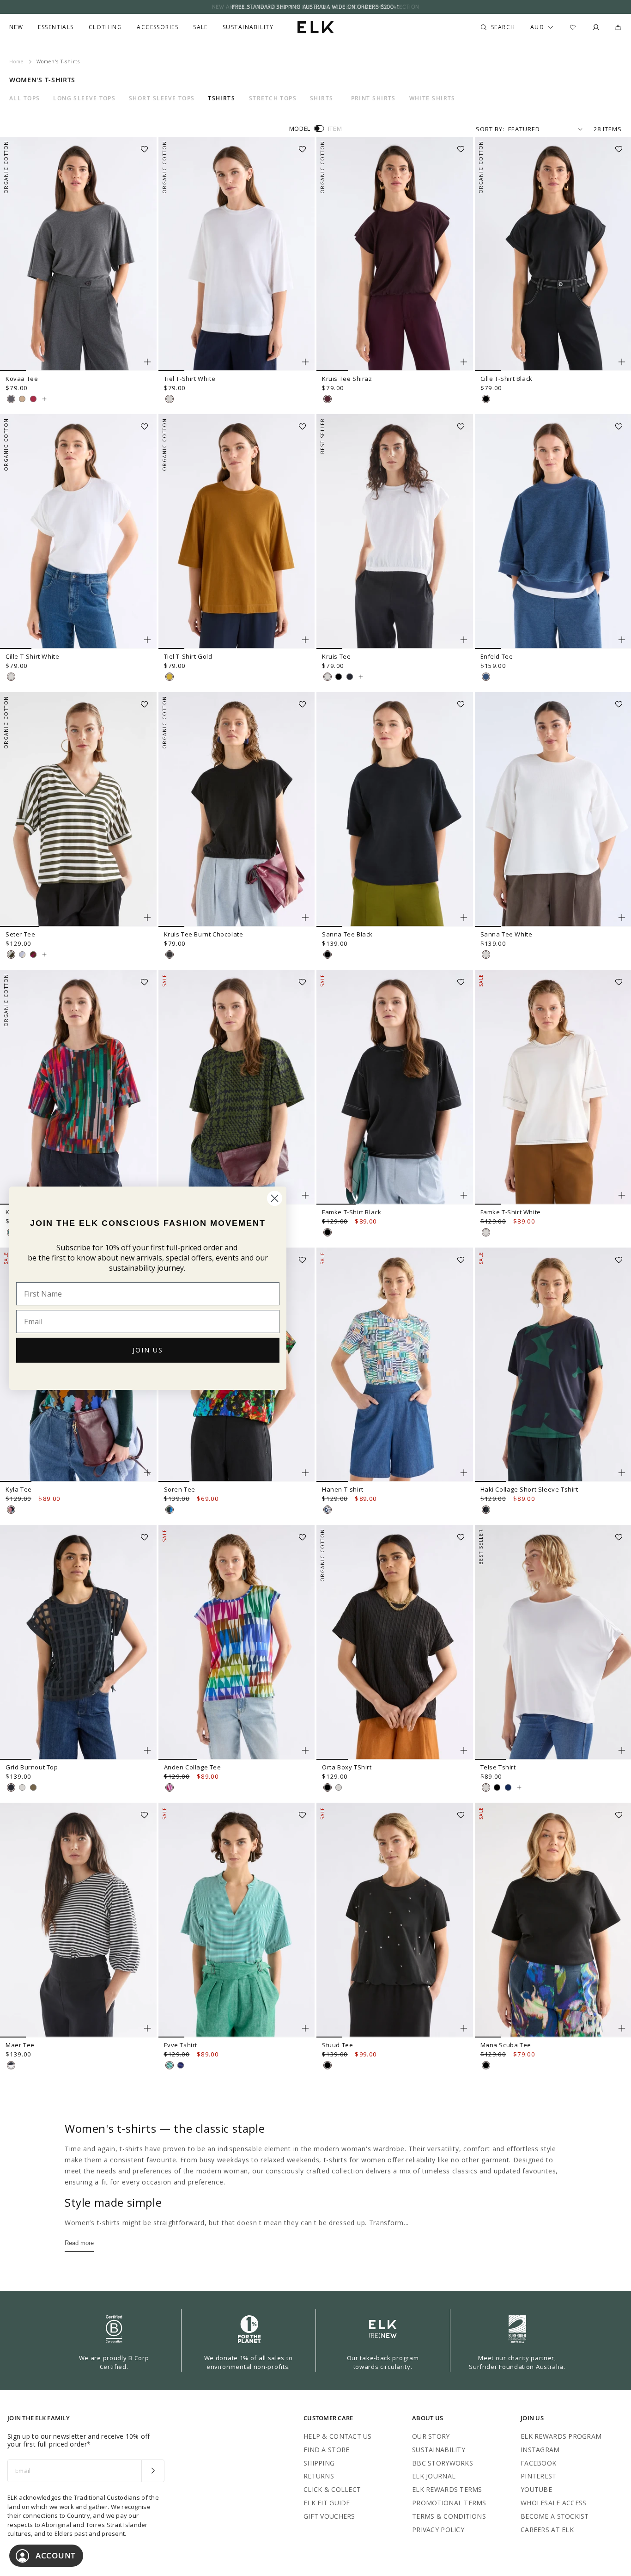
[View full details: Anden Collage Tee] (237, 1642)
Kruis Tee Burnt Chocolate (204, 934)
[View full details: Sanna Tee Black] (395, 809)
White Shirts (432, 98)
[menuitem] (16, 27)
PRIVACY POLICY (438, 2530)
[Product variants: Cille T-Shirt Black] (622, 362)
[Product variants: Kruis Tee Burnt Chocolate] (305, 918)
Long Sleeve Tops (84, 98)
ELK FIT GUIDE (327, 2503)
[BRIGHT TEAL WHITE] (170, 2065)
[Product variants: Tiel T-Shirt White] (305, 362)
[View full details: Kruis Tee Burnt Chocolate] (237, 809)
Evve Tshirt (181, 2045)
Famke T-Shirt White (511, 1212)
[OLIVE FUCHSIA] (33, 955)
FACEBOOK (538, 2463)
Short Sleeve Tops (162, 98)
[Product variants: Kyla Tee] (147, 1473)
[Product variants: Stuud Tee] (464, 2028)
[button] (147, 146)
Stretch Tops (273, 98)
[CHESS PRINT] (328, 1510)
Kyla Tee (19, 1489)
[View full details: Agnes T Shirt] (237, 1087)
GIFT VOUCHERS (329, 2516)
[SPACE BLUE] (350, 677)
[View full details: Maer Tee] (78, 1920)
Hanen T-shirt (343, 1489)
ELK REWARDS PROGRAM (561, 2436)
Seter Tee (20, 934)
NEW (16, 27)
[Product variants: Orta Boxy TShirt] (464, 1750)
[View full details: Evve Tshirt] (237, 1920)
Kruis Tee (336, 656)
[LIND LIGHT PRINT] (170, 1787)
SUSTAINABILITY (439, 2450)
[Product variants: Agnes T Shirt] (305, 1195)
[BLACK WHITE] (11, 2065)
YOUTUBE (536, 2489)
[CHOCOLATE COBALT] (181, 2065)
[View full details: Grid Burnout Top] (78, 1642)
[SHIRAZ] (328, 399)
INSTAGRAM (540, 2450)
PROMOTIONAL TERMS (449, 2503)
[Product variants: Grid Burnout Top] (147, 1750)
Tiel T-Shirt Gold (188, 656)
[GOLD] (170, 677)
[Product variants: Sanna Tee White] (622, 918)
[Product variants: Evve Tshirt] (305, 2028)
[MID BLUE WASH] (486, 677)
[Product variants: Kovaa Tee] (147, 362)
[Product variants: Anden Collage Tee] (305, 1750)
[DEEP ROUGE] (33, 399)
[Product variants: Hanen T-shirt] (464, 1473)
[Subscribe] (153, 2471)
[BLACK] (486, 399)
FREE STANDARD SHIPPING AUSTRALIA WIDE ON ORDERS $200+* (315, 7)
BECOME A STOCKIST (555, 2516)
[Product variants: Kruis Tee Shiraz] (464, 362)
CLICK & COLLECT (332, 2489)
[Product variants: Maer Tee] (147, 2028)
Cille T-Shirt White (32, 656)
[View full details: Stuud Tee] (395, 1920)
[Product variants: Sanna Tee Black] (464, 918)
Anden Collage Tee (193, 1767)
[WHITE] (170, 399)
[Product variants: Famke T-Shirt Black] (464, 1195)
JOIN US (148, 1350)
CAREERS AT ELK (547, 2530)
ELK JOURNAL (434, 2476)
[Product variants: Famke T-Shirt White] (622, 1195)
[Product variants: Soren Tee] (305, 1473)
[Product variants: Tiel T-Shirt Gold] (305, 640)
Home (16, 61)
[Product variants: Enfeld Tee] (622, 640)
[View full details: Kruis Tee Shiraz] (395, 254)
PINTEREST (539, 2476)
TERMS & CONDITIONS (449, 2516)
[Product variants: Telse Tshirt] (622, 1750)
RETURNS (319, 2476)
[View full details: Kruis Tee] (395, 532)
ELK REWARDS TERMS (447, 2489)
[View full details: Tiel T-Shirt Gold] (237, 532)
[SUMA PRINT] (11, 1510)
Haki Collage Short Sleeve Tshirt (529, 1489)
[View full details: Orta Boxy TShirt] (395, 1642)
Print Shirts (373, 98)
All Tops (25, 98)
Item (335, 128)
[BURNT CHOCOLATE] (170, 955)
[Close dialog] (275, 1198)
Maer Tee (20, 2045)
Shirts (322, 98)
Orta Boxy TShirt (347, 1767)
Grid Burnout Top (32, 1767)
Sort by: (490, 129)
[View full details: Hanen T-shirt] (395, 1365)
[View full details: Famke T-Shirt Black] (395, 1087)
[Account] (596, 27)
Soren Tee (180, 1489)
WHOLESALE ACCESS (553, 2503)
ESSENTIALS (56, 27)
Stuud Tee (337, 2045)
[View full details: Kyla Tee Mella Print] (78, 1087)
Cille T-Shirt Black (507, 379)
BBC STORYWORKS (443, 2463)
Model (300, 128)
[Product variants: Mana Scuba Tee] (622, 2028)
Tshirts (221, 98)
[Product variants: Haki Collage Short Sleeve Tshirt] (622, 1473)
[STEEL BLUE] (508, 1787)
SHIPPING (319, 2463)
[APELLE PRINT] (170, 1510)
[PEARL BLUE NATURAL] (22, 955)
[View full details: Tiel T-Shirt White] (237, 254)
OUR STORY (431, 2436)
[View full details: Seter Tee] (78, 809)
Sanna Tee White (507, 934)
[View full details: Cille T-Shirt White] (78, 532)
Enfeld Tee (497, 656)
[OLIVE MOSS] (33, 1787)
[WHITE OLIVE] (11, 955)
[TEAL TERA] (486, 1510)
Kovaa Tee (22, 379)
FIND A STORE (326, 2450)
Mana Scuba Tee (506, 2045)
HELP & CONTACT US (338, 2436)
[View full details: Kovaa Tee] (78, 254)
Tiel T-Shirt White (190, 379)
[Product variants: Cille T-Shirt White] (147, 640)
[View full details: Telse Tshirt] (519, 1787)
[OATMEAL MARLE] (22, 399)
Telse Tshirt (498, 1767)
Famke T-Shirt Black (352, 1212)
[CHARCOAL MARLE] (11, 399)
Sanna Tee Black (347, 934)
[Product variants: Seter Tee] (147, 918)
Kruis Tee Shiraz (347, 379)
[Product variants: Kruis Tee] (464, 640)
